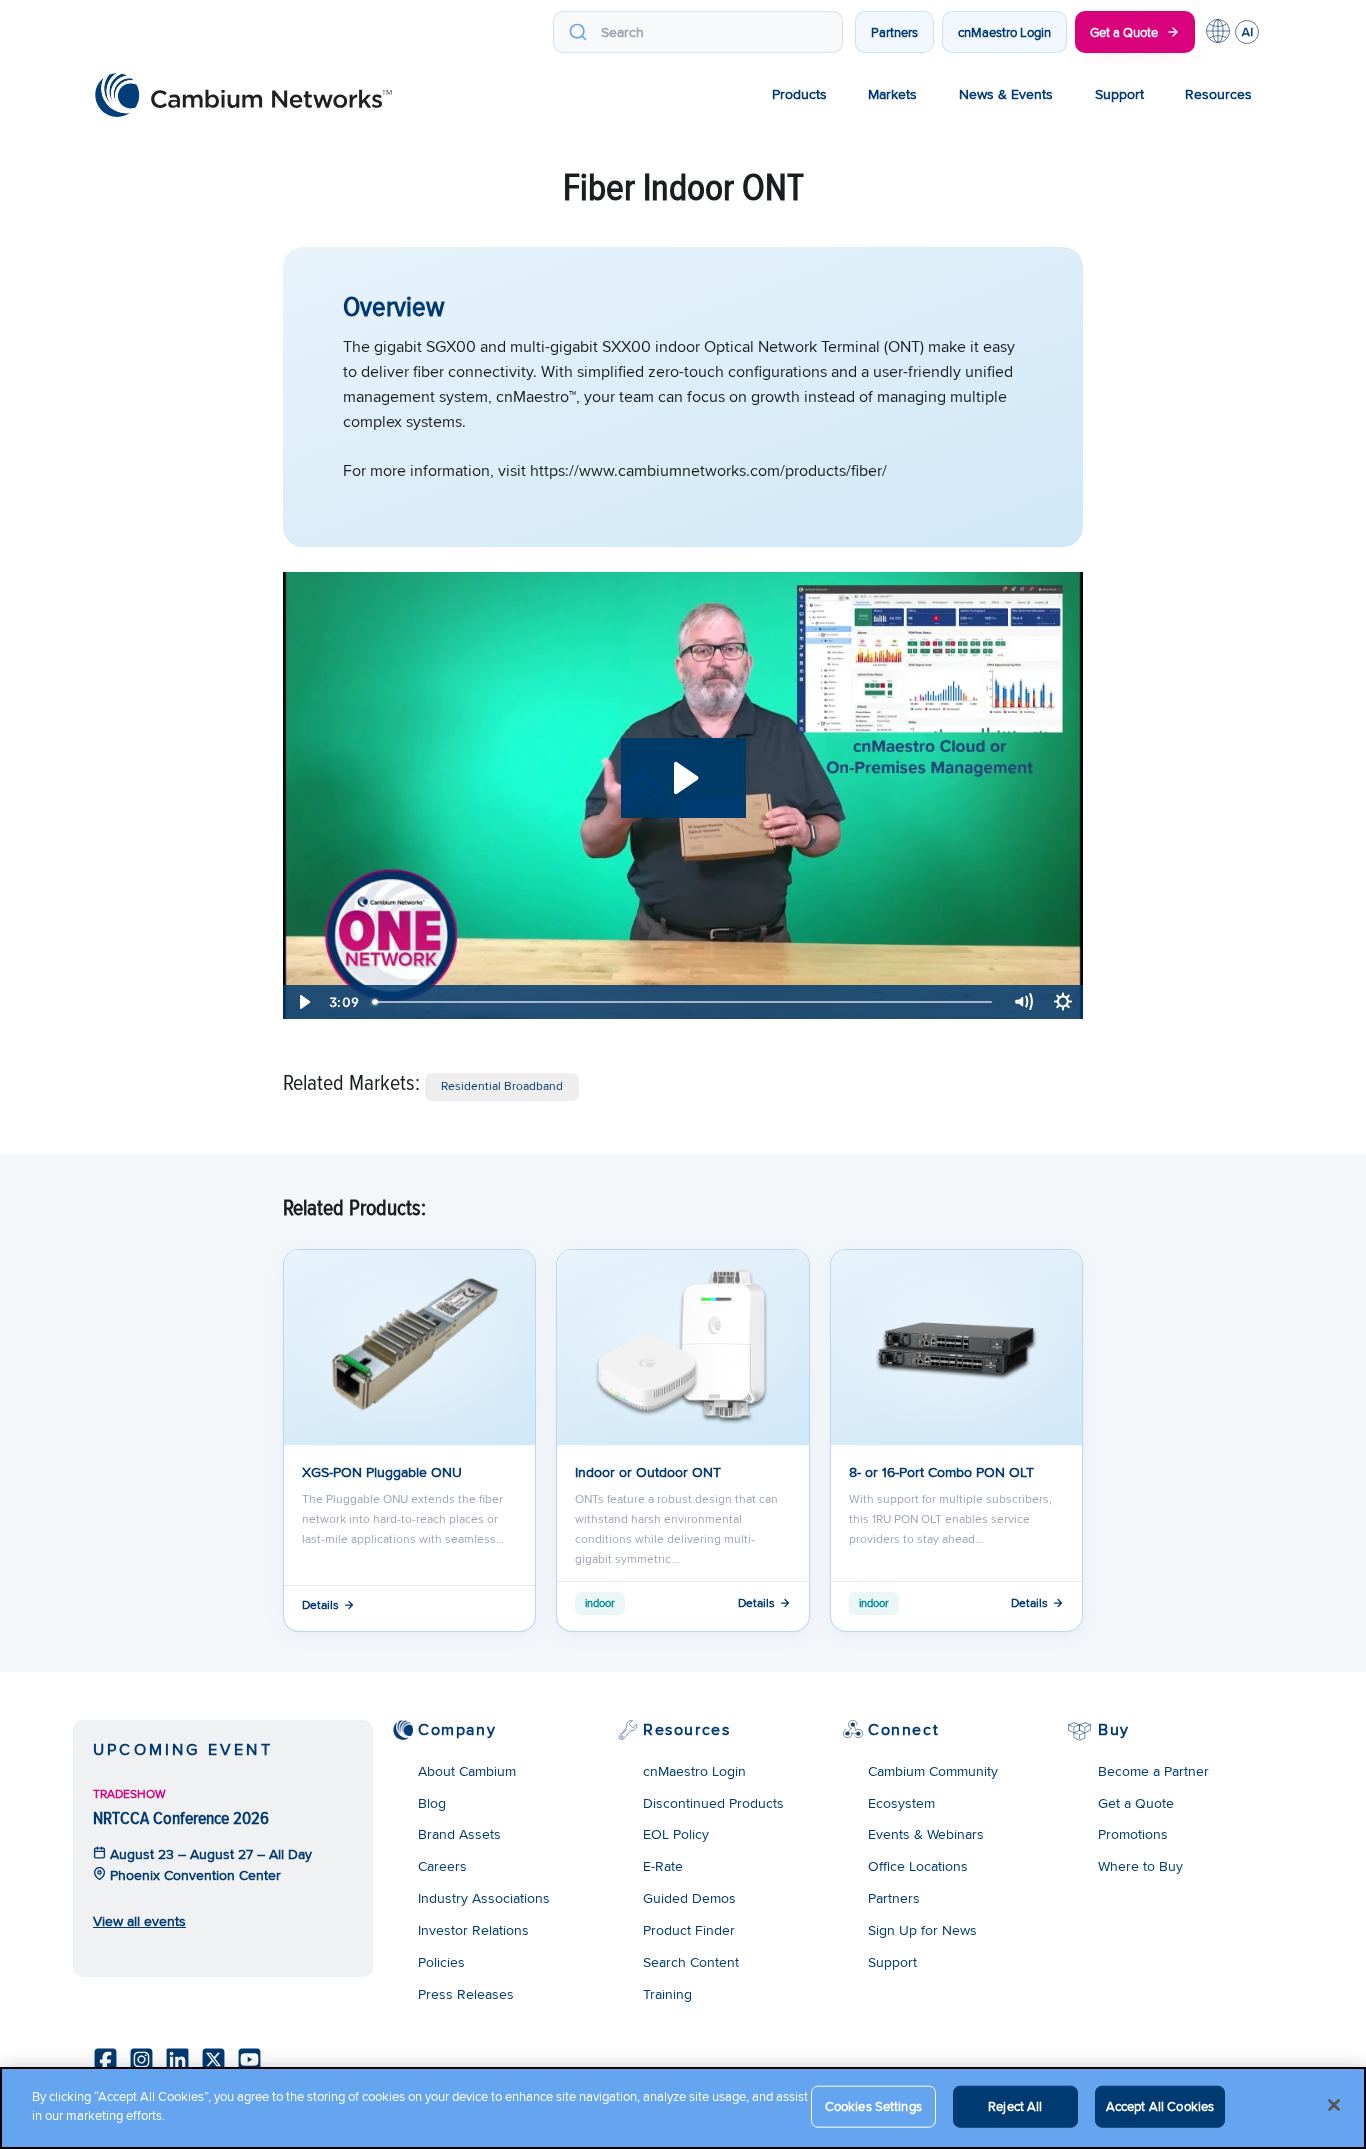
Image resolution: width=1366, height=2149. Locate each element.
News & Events (1006, 94)
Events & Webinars (926, 1834)
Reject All (1015, 2106)
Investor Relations (473, 1930)
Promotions (1133, 1834)
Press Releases (466, 1994)
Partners (894, 32)
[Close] (1334, 2105)
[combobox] (698, 32)
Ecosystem (901, 1803)
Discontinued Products (713, 1803)
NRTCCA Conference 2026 (181, 1817)
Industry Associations (484, 1898)
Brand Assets (459, 1834)
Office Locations (918, 1866)
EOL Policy (676, 1834)
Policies (441, 1962)
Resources (1218, 94)
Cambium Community (933, 1771)
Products (799, 94)
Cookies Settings (873, 2106)
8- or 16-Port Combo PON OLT (941, 1472)
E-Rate (663, 1866)
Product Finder (689, 1930)
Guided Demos (689, 1898)
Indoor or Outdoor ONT (648, 1472)
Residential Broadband (502, 1085)
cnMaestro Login (1004, 32)
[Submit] (577, 32)
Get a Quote (1124, 32)
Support (1119, 94)
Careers (442, 1866)
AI (1247, 32)
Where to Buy (1140, 1866)
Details (320, 1604)
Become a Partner (1153, 1771)
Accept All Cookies (1160, 2106)
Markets (892, 94)
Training (667, 1994)
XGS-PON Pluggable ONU (382, 1472)
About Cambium (467, 1771)
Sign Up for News (922, 1930)
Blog (432, 1803)
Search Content (691, 1962)
